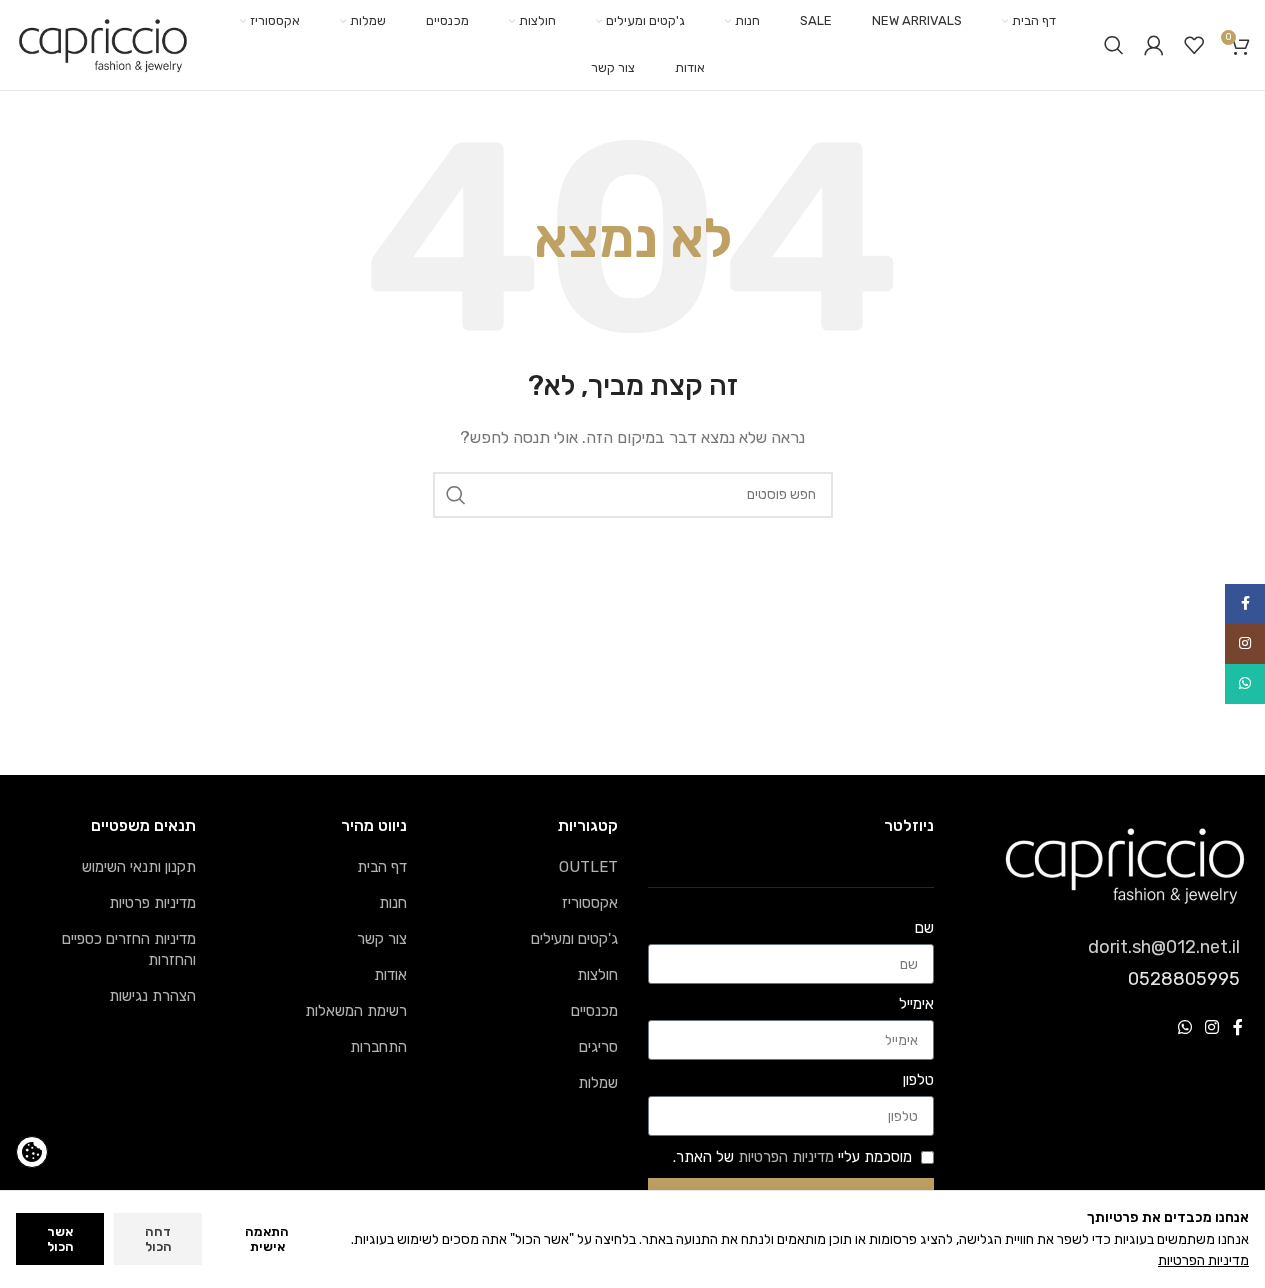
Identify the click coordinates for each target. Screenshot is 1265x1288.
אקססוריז (590, 903)
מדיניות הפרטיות (786, 1157)
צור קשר (382, 939)
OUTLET (588, 867)
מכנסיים (594, 1011)
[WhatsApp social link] (1184, 1027)
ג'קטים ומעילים (574, 939)
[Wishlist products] (1194, 45)
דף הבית (382, 867)
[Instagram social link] (1212, 1027)
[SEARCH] (456, 495)
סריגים (598, 1047)
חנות (393, 903)
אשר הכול (60, 1239)
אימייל (916, 1004)
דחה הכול (158, 1239)
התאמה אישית (267, 1239)
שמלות (598, 1083)
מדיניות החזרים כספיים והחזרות (129, 949)
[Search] (1114, 45)
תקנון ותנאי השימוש (139, 867)
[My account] (1154, 45)
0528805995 (1184, 979)
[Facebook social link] (1238, 1027)
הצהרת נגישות (152, 996)
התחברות (378, 1047)
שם (924, 928)
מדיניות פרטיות (152, 903)
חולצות (597, 975)
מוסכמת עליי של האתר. (792, 1157)
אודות (390, 975)
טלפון (918, 1080)
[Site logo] (103, 44)
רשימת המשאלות (356, 1011)
